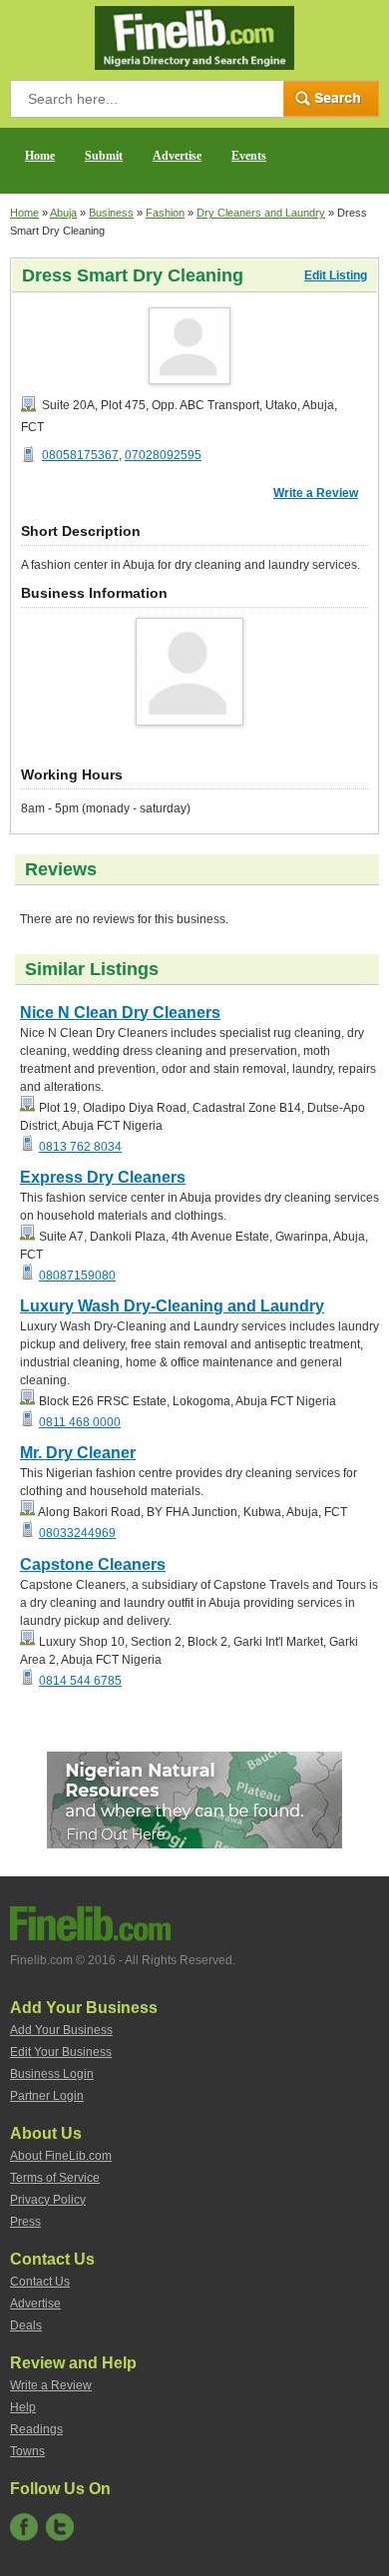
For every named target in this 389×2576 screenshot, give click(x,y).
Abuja (63, 213)
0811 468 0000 (80, 1422)
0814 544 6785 (80, 1681)
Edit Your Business (61, 2052)
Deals (26, 2325)
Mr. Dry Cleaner (78, 1453)
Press (25, 2222)
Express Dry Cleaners (103, 1177)
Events (249, 156)
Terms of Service (55, 2178)
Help (23, 2407)
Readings (36, 2429)
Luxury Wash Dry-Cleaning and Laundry (172, 1306)
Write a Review (316, 493)
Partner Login (47, 2096)
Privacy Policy (48, 2200)
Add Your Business (61, 2030)
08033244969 (77, 1533)
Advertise (177, 156)
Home (40, 156)
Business (111, 213)
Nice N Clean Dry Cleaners (120, 1013)
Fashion (165, 213)
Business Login (52, 2074)
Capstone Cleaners (93, 1564)
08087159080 (77, 1276)
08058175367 (80, 455)
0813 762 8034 (80, 1147)
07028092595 (163, 455)
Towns (27, 2451)
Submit (104, 156)
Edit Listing (336, 275)
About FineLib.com (61, 2156)
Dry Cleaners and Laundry (261, 213)
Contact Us (40, 2282)
